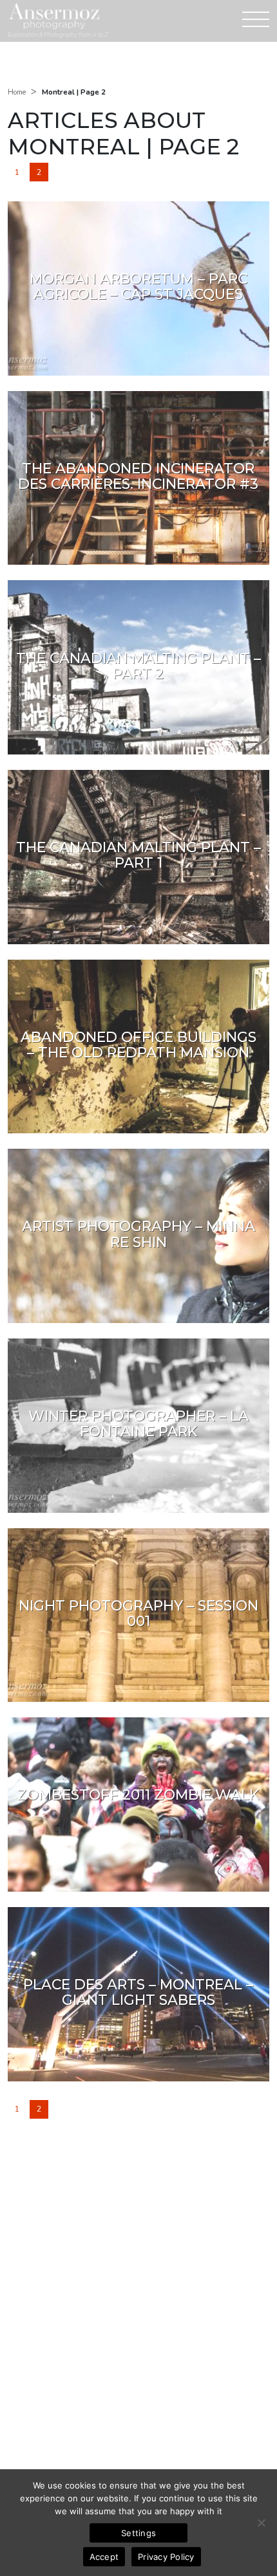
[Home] (54, 16)
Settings (138, 2533)
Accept (104, 2557)
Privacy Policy (166, 2557)
